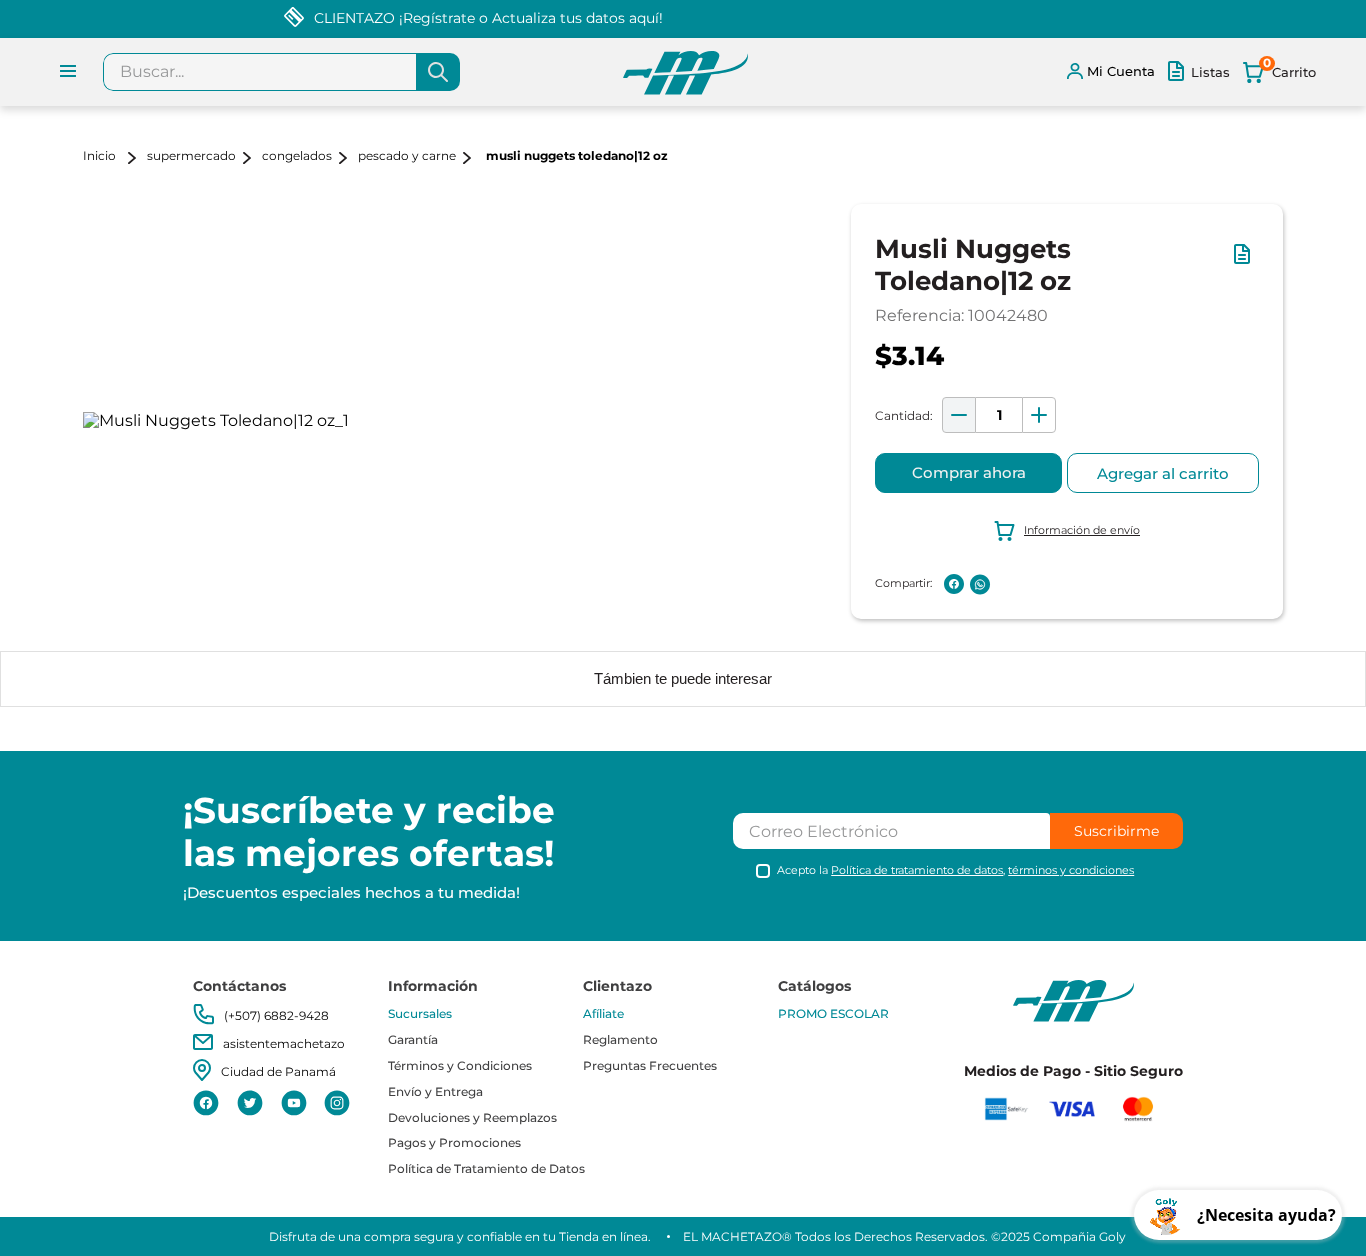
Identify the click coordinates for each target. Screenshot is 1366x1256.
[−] (959, 415)
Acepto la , (955, 870)
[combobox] (281, 72)
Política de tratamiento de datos (917, 870)
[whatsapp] (980, 584)
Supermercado (191, 155)
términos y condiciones (1071, 870)
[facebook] (954, 584)
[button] (1246, 264)
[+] (1039, 415)
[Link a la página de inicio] (113, 157)
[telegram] (1006, 584)
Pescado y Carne (407, 155)
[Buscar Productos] (438, 72)
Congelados (297, 155)
